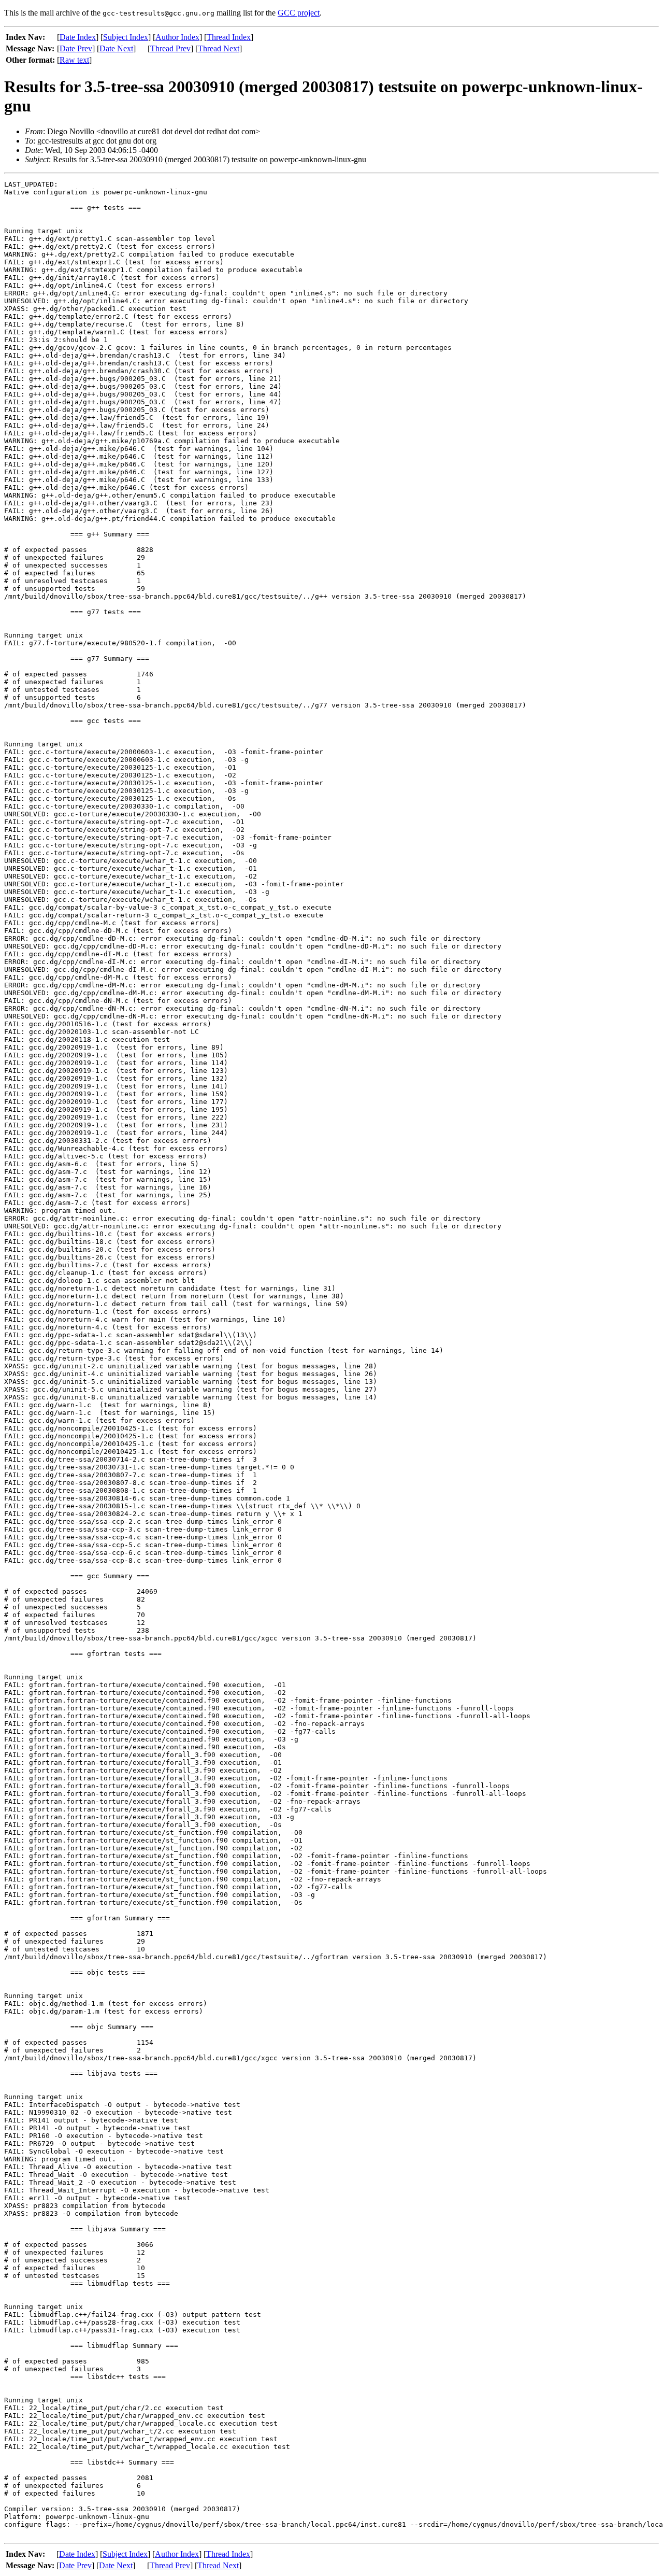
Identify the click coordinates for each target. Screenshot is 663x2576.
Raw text (74, 60)
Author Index (177, 37)
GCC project (299, 13)
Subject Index (126, 37)
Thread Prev (170, 48)
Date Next (116, 48)
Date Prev (76, 48)
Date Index (78, 37)
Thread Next (219, 48)
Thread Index (229, 37)
